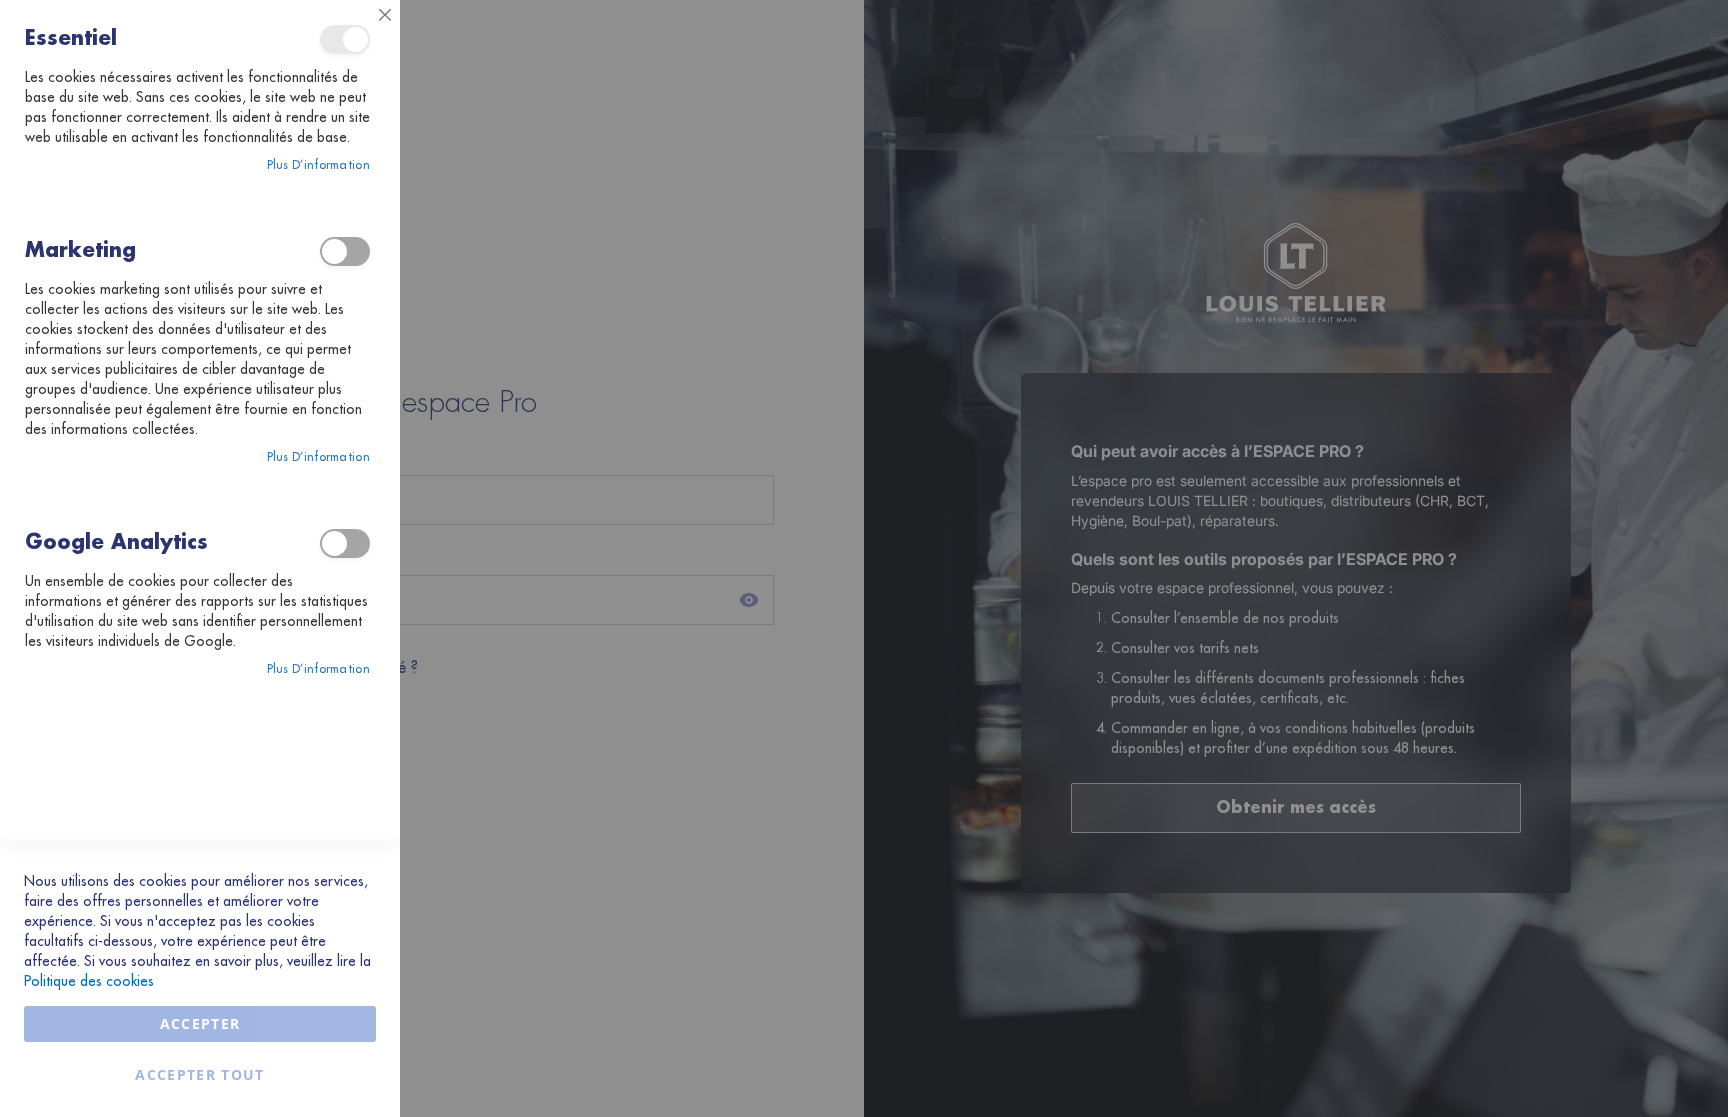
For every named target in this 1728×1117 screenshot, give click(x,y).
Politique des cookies (89, 981)
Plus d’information (318, 165)
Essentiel (345, 39)
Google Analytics (345, 543)
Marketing (345, 251)
